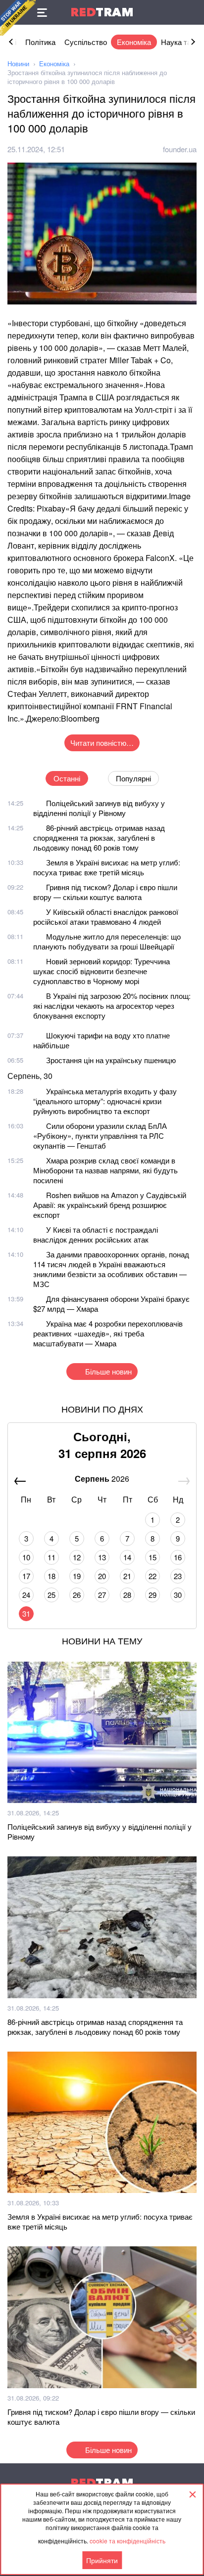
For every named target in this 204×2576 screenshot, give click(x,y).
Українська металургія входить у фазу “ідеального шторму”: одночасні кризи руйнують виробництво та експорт (105, 1101)
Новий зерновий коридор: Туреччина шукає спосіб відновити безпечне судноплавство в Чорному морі (102, 971)
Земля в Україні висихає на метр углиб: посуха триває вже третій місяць (107, 867)
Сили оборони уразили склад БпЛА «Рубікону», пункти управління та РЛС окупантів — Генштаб (100, 1136)
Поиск (192, 12)
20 (102, 1576)
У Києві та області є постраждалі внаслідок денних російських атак (96, 1234)
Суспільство (86, 42)
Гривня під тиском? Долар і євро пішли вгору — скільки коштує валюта (105, 892)
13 (102, 1557)
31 (26, 1613)
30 (178, 1595)
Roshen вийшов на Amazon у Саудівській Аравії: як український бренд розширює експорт (110, 1205)
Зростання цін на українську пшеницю (111, 1060)
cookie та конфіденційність (127, 2541)
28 (127, 1595)
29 (153, 1595)
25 (51, 1595)
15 (153, 1557)
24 (26, 1595)
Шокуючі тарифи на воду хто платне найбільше (102, 1040)
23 (178, 1576)
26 (77, 1595)
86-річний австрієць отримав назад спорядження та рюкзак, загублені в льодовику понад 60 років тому (99, 837)
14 (127, 1557)
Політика (40, 42)
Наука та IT (180, 42)
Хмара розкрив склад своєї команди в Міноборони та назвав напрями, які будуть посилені (105, 1170)
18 (51, 1576)
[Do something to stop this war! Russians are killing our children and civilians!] (18, 18)
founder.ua (180, 149)
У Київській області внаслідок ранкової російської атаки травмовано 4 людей (106, 917)
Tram (102, 12)
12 (77, 1557)
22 (153, 1576)
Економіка (134, 42)
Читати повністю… (102, 743)
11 (51, 1557)
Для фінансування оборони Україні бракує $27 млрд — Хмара (111, 1304)
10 (26, 1557)
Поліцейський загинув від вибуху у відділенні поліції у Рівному (99, 808)
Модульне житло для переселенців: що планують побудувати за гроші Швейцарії (107, 941)
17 (26, 1576)
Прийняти (102, 2560)
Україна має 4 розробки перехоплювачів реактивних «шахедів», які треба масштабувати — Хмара (108, 1333)
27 (102, 1595)
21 (127, 1576)
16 (178, 1557)
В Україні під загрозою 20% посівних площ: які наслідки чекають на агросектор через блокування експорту (112, 1006)
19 (77, 1576)
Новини (18, 64)
